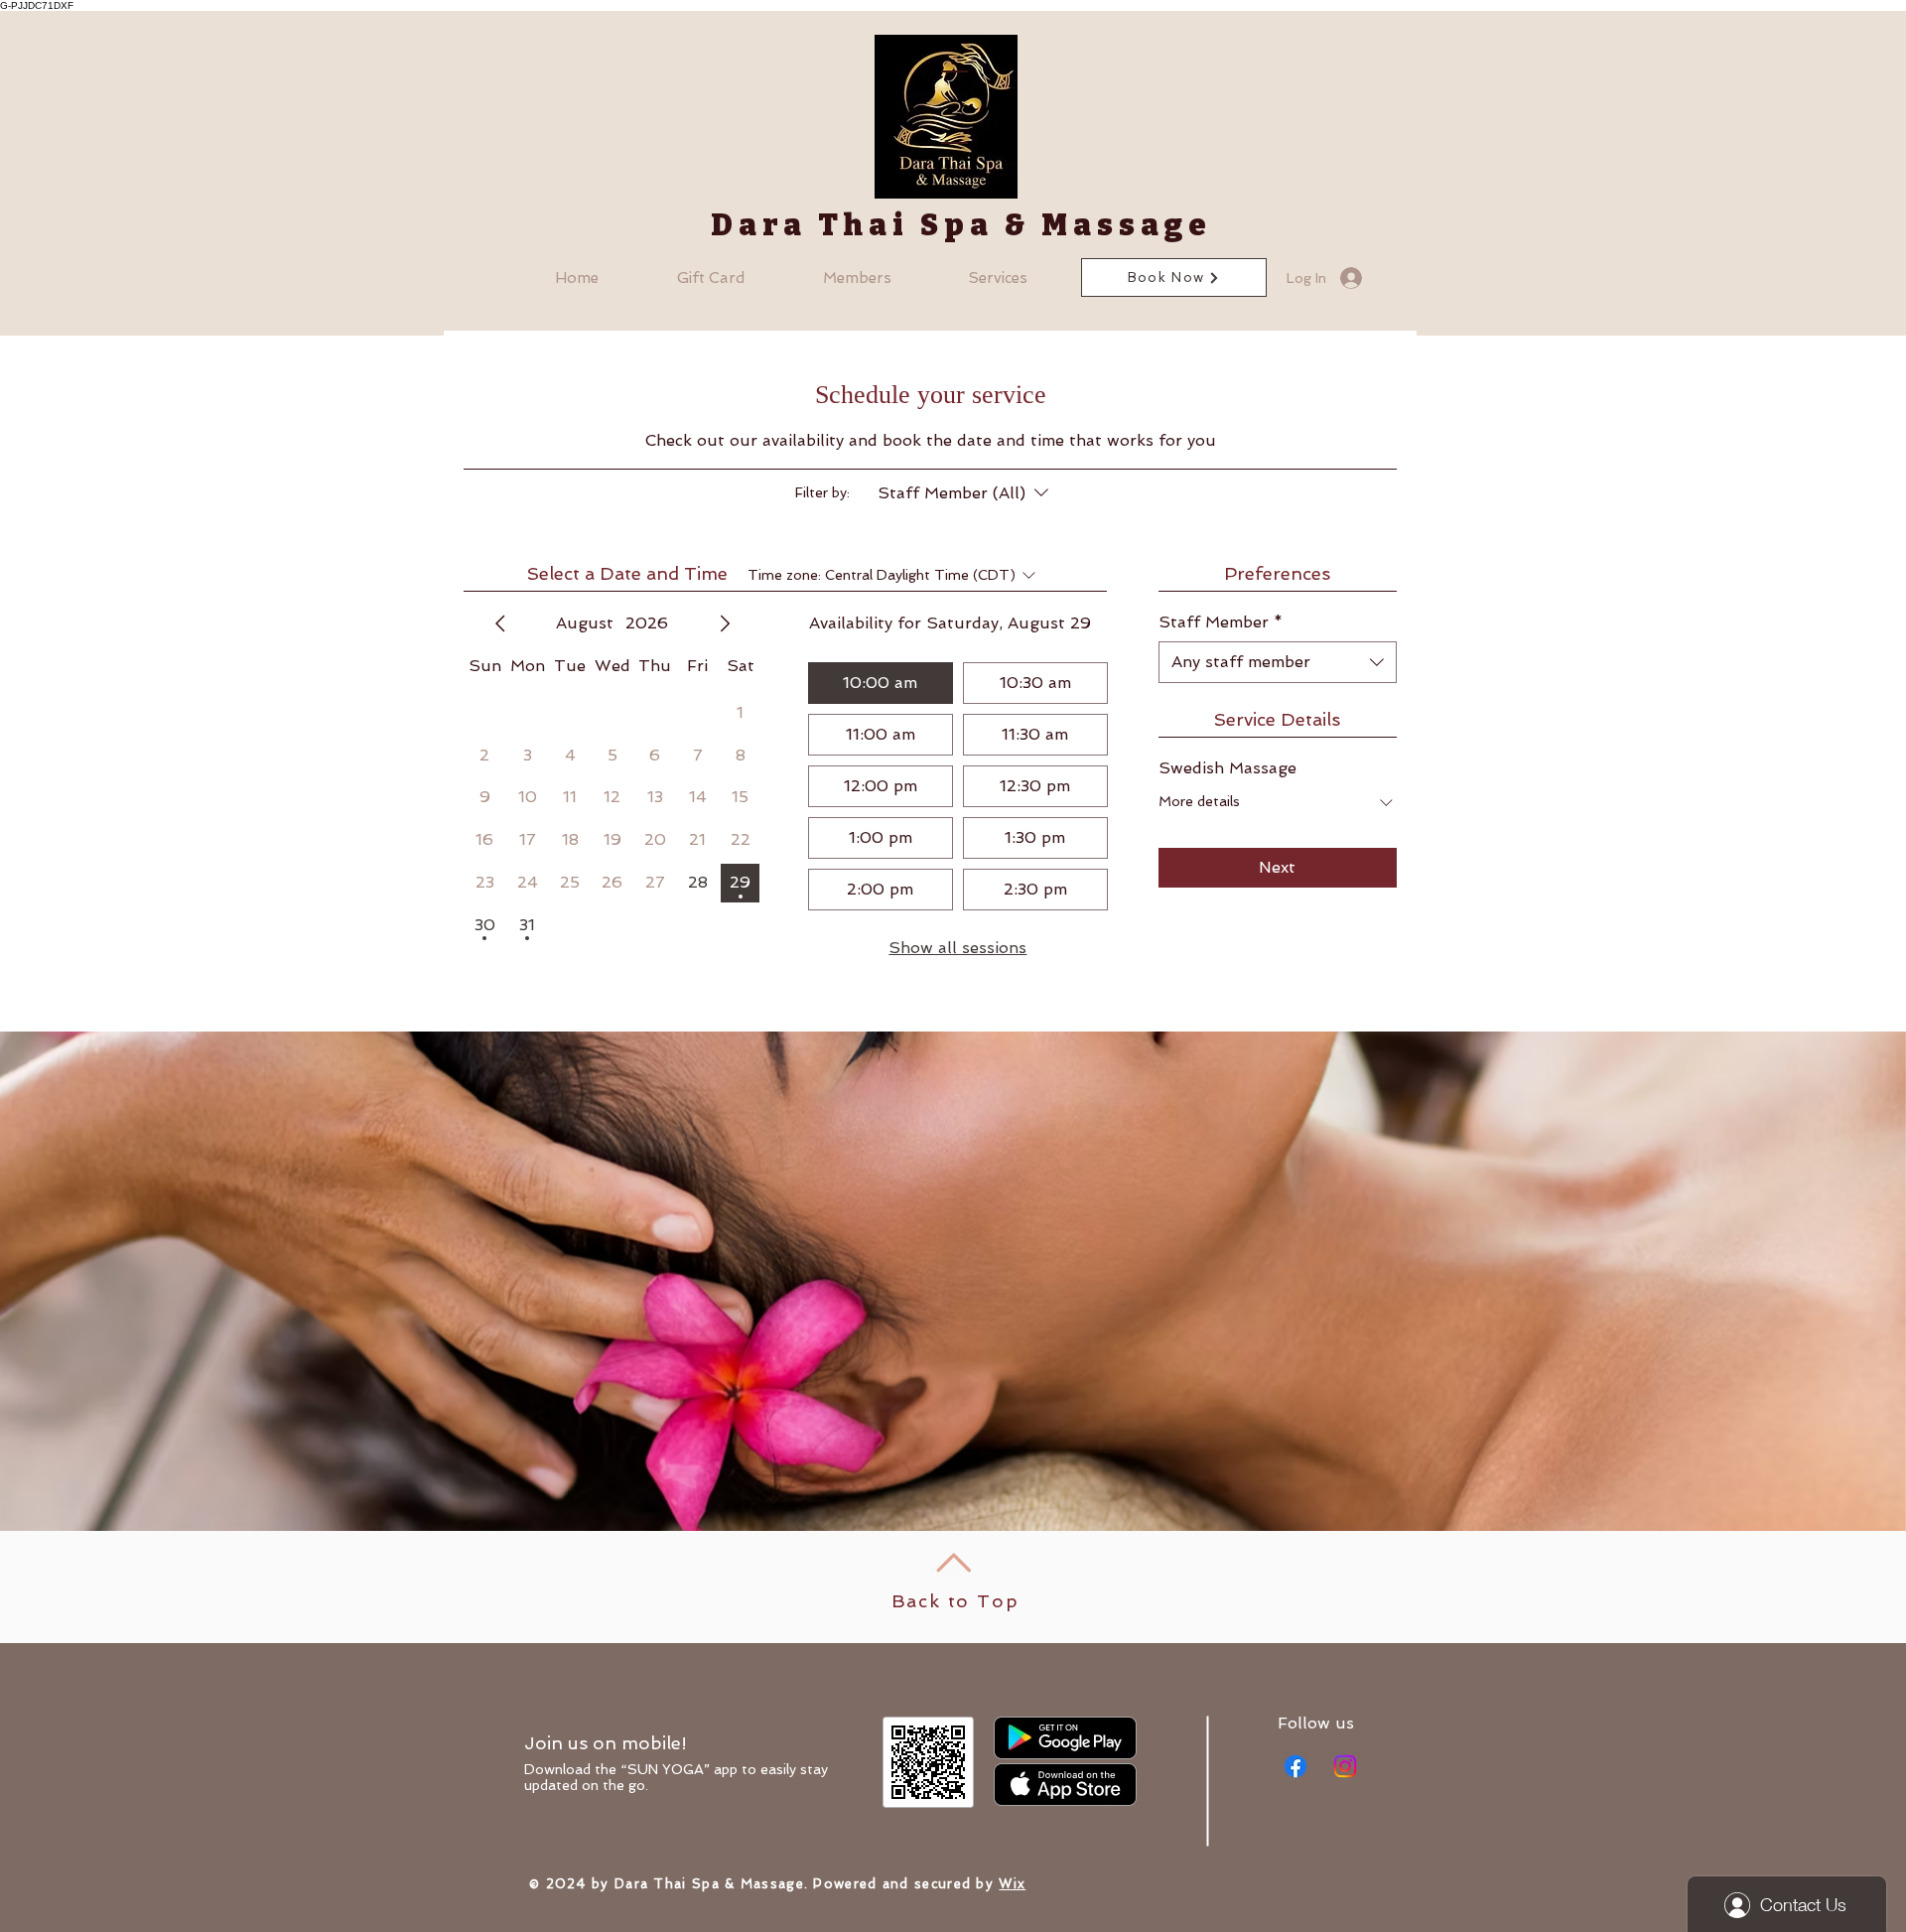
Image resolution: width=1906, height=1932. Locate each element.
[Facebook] (1295, 1766)
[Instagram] (1345, 1766)
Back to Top (955, 1601)
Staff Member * (1221, 622)
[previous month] (500, 623)
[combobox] (1278, 662)
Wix (1012, 1884)
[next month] (725, 623)
